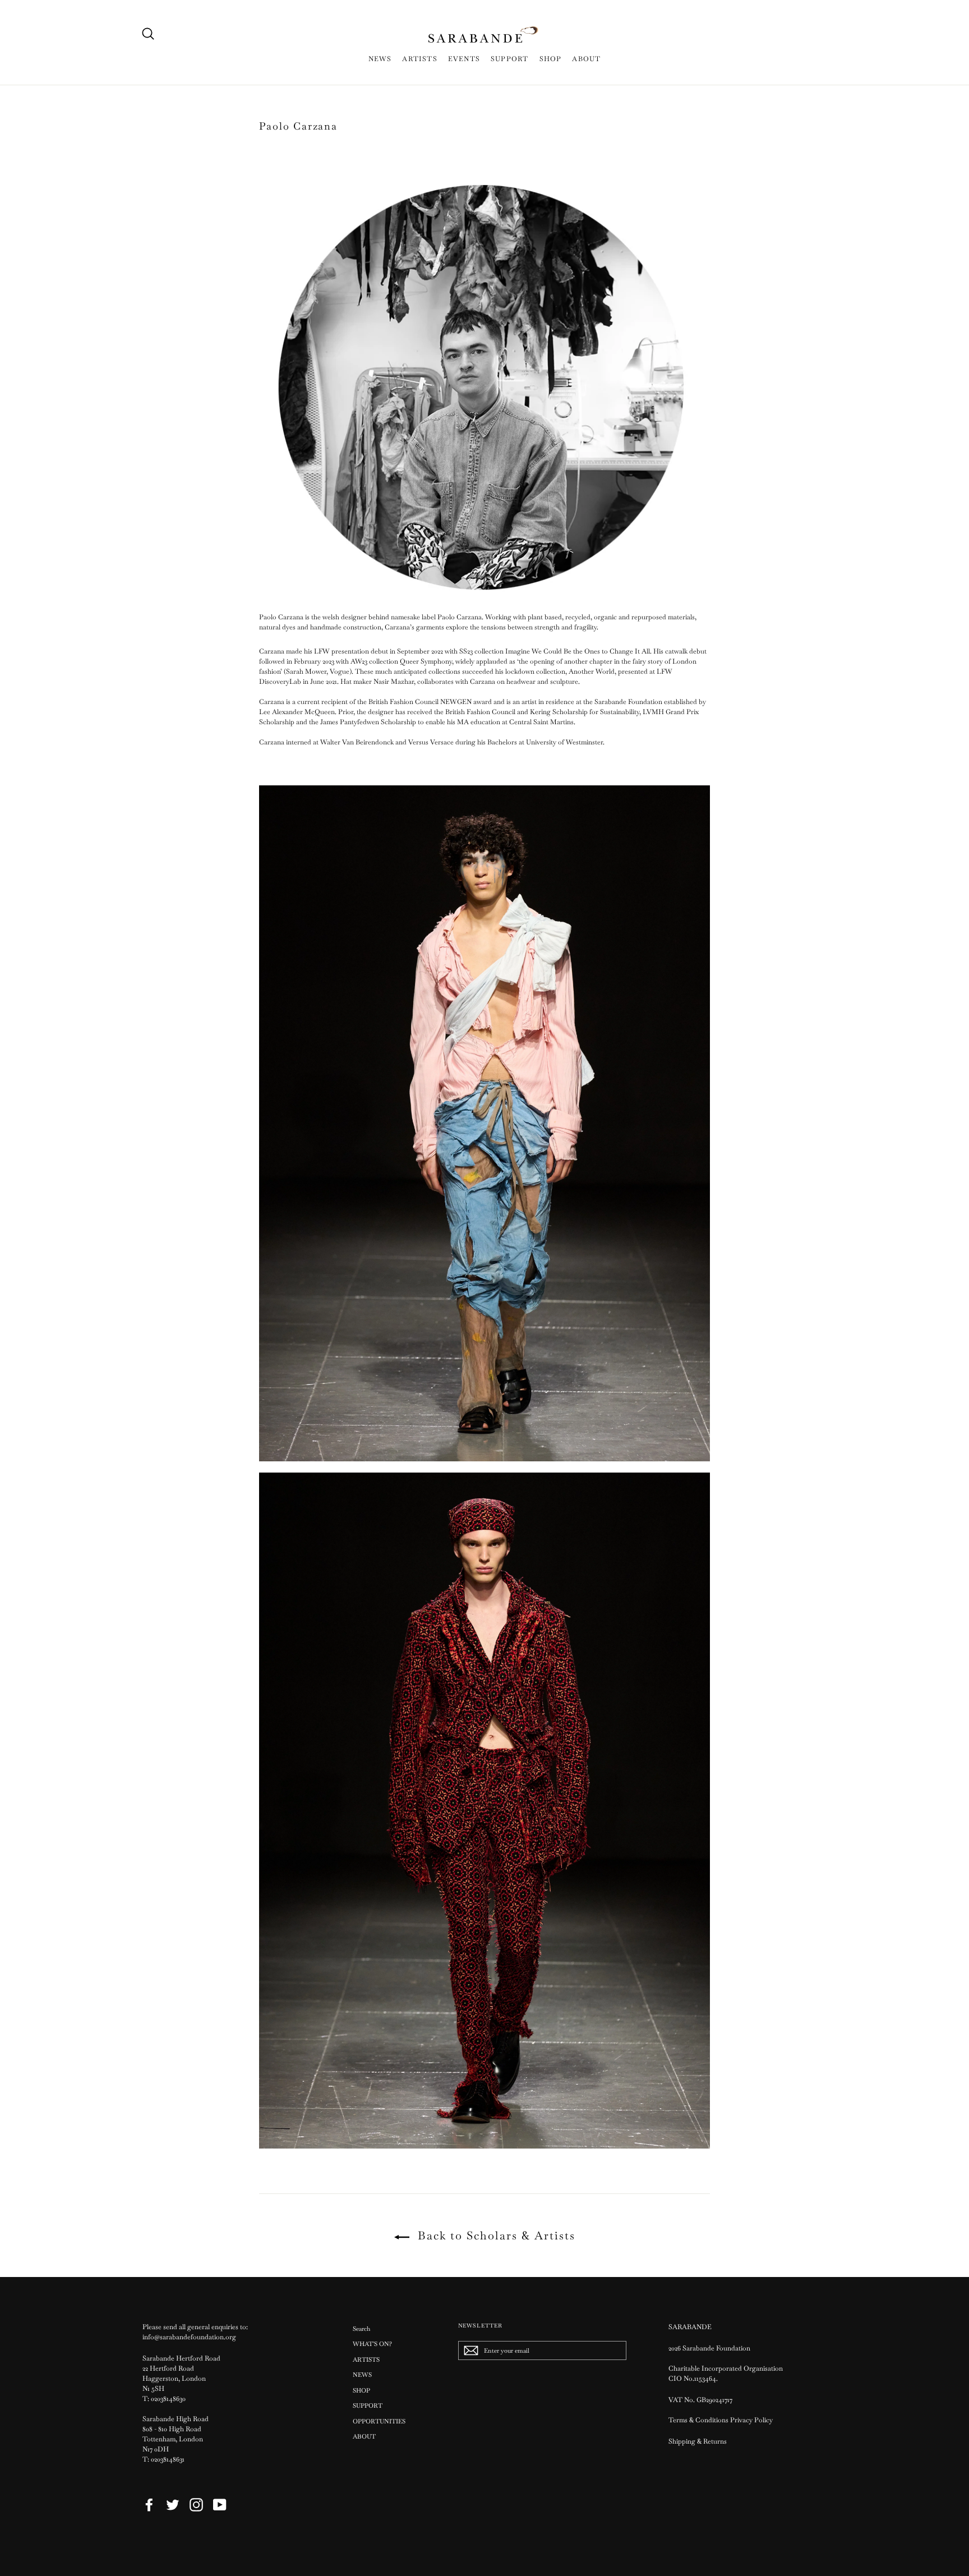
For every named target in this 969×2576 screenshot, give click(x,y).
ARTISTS (419, 59)
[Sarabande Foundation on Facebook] (149, 2505)
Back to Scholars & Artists (495, 2235)
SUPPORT (509, 59)
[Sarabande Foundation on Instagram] (196, 2505)
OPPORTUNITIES (379, 2421)
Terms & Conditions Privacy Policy (721, 2420)
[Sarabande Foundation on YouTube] (220, 2505)
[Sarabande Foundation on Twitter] (173, 2505)
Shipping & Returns (698, 2441)
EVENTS (464, 59)
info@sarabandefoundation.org (189, 2337)
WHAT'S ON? (372, 2344)
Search (361, 2329)
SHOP (551, 59)
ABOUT (586, 59)
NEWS (380, 59)
